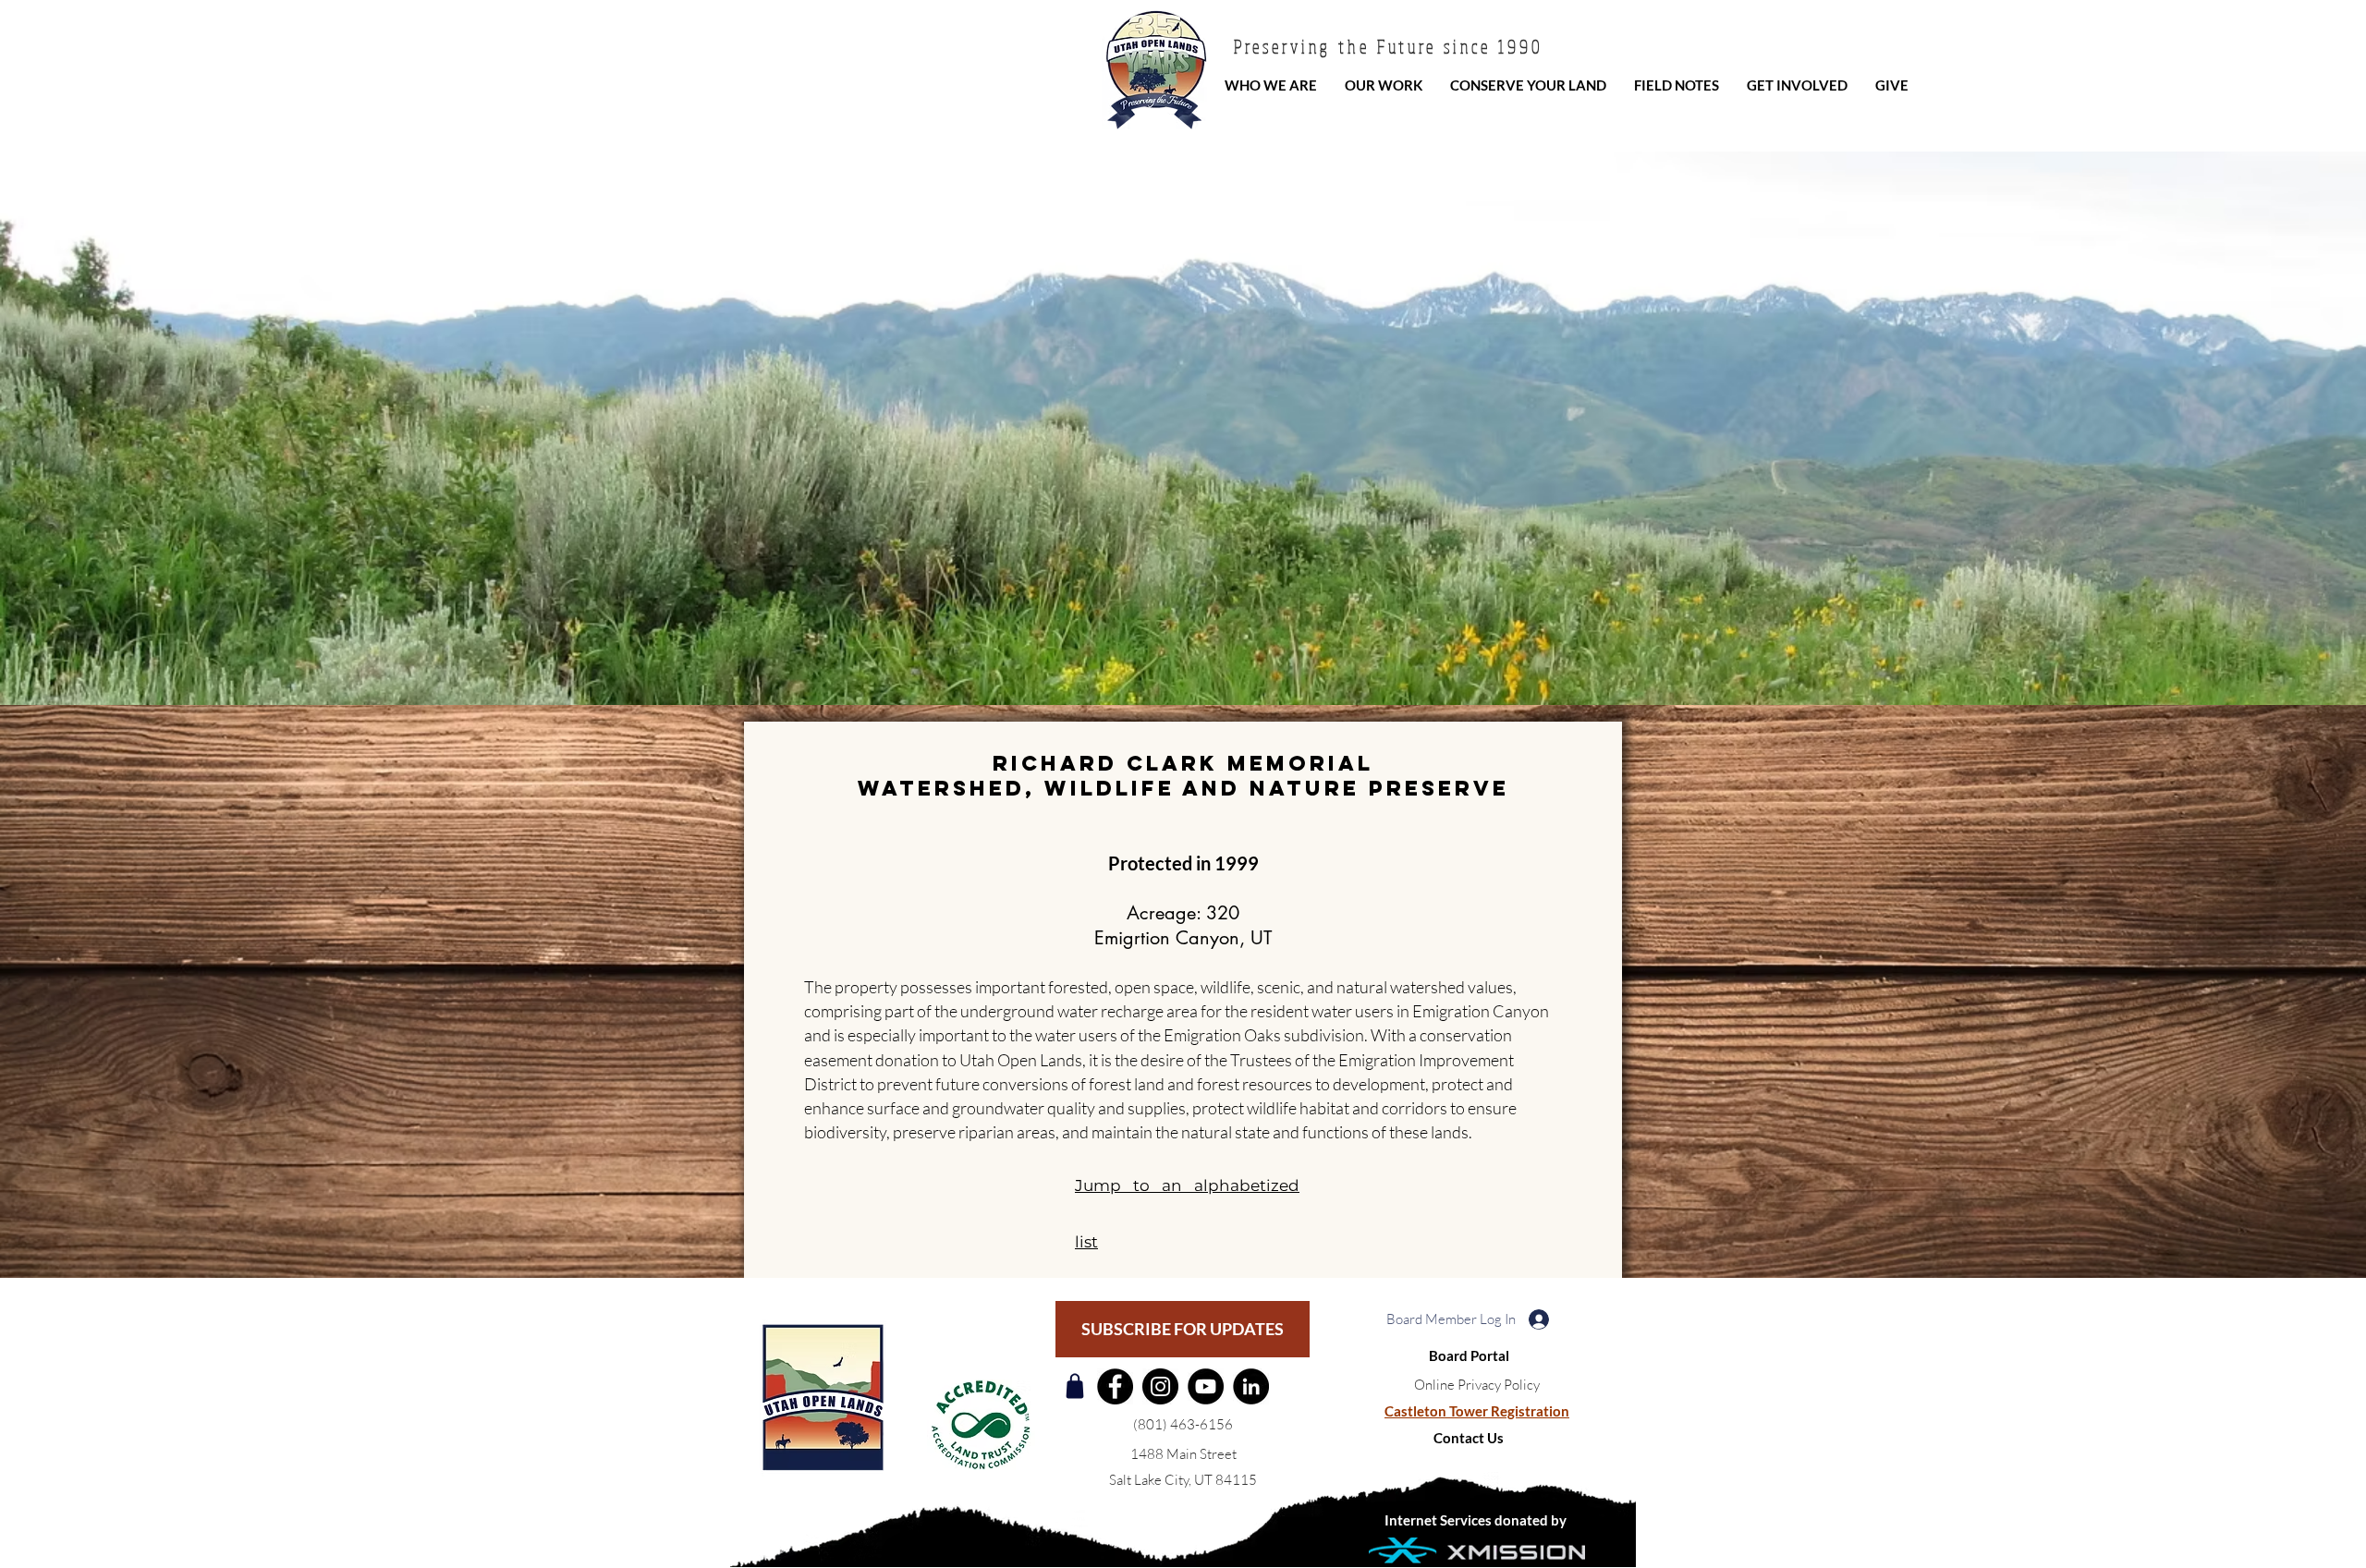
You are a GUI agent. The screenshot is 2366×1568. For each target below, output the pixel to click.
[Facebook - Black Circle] (1115, 1386)
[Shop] (1075, 1386)
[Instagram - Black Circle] (1160, 1386)
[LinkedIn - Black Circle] (1251, 1386)
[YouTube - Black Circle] (1206, 1386)
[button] (1477, 1385)
